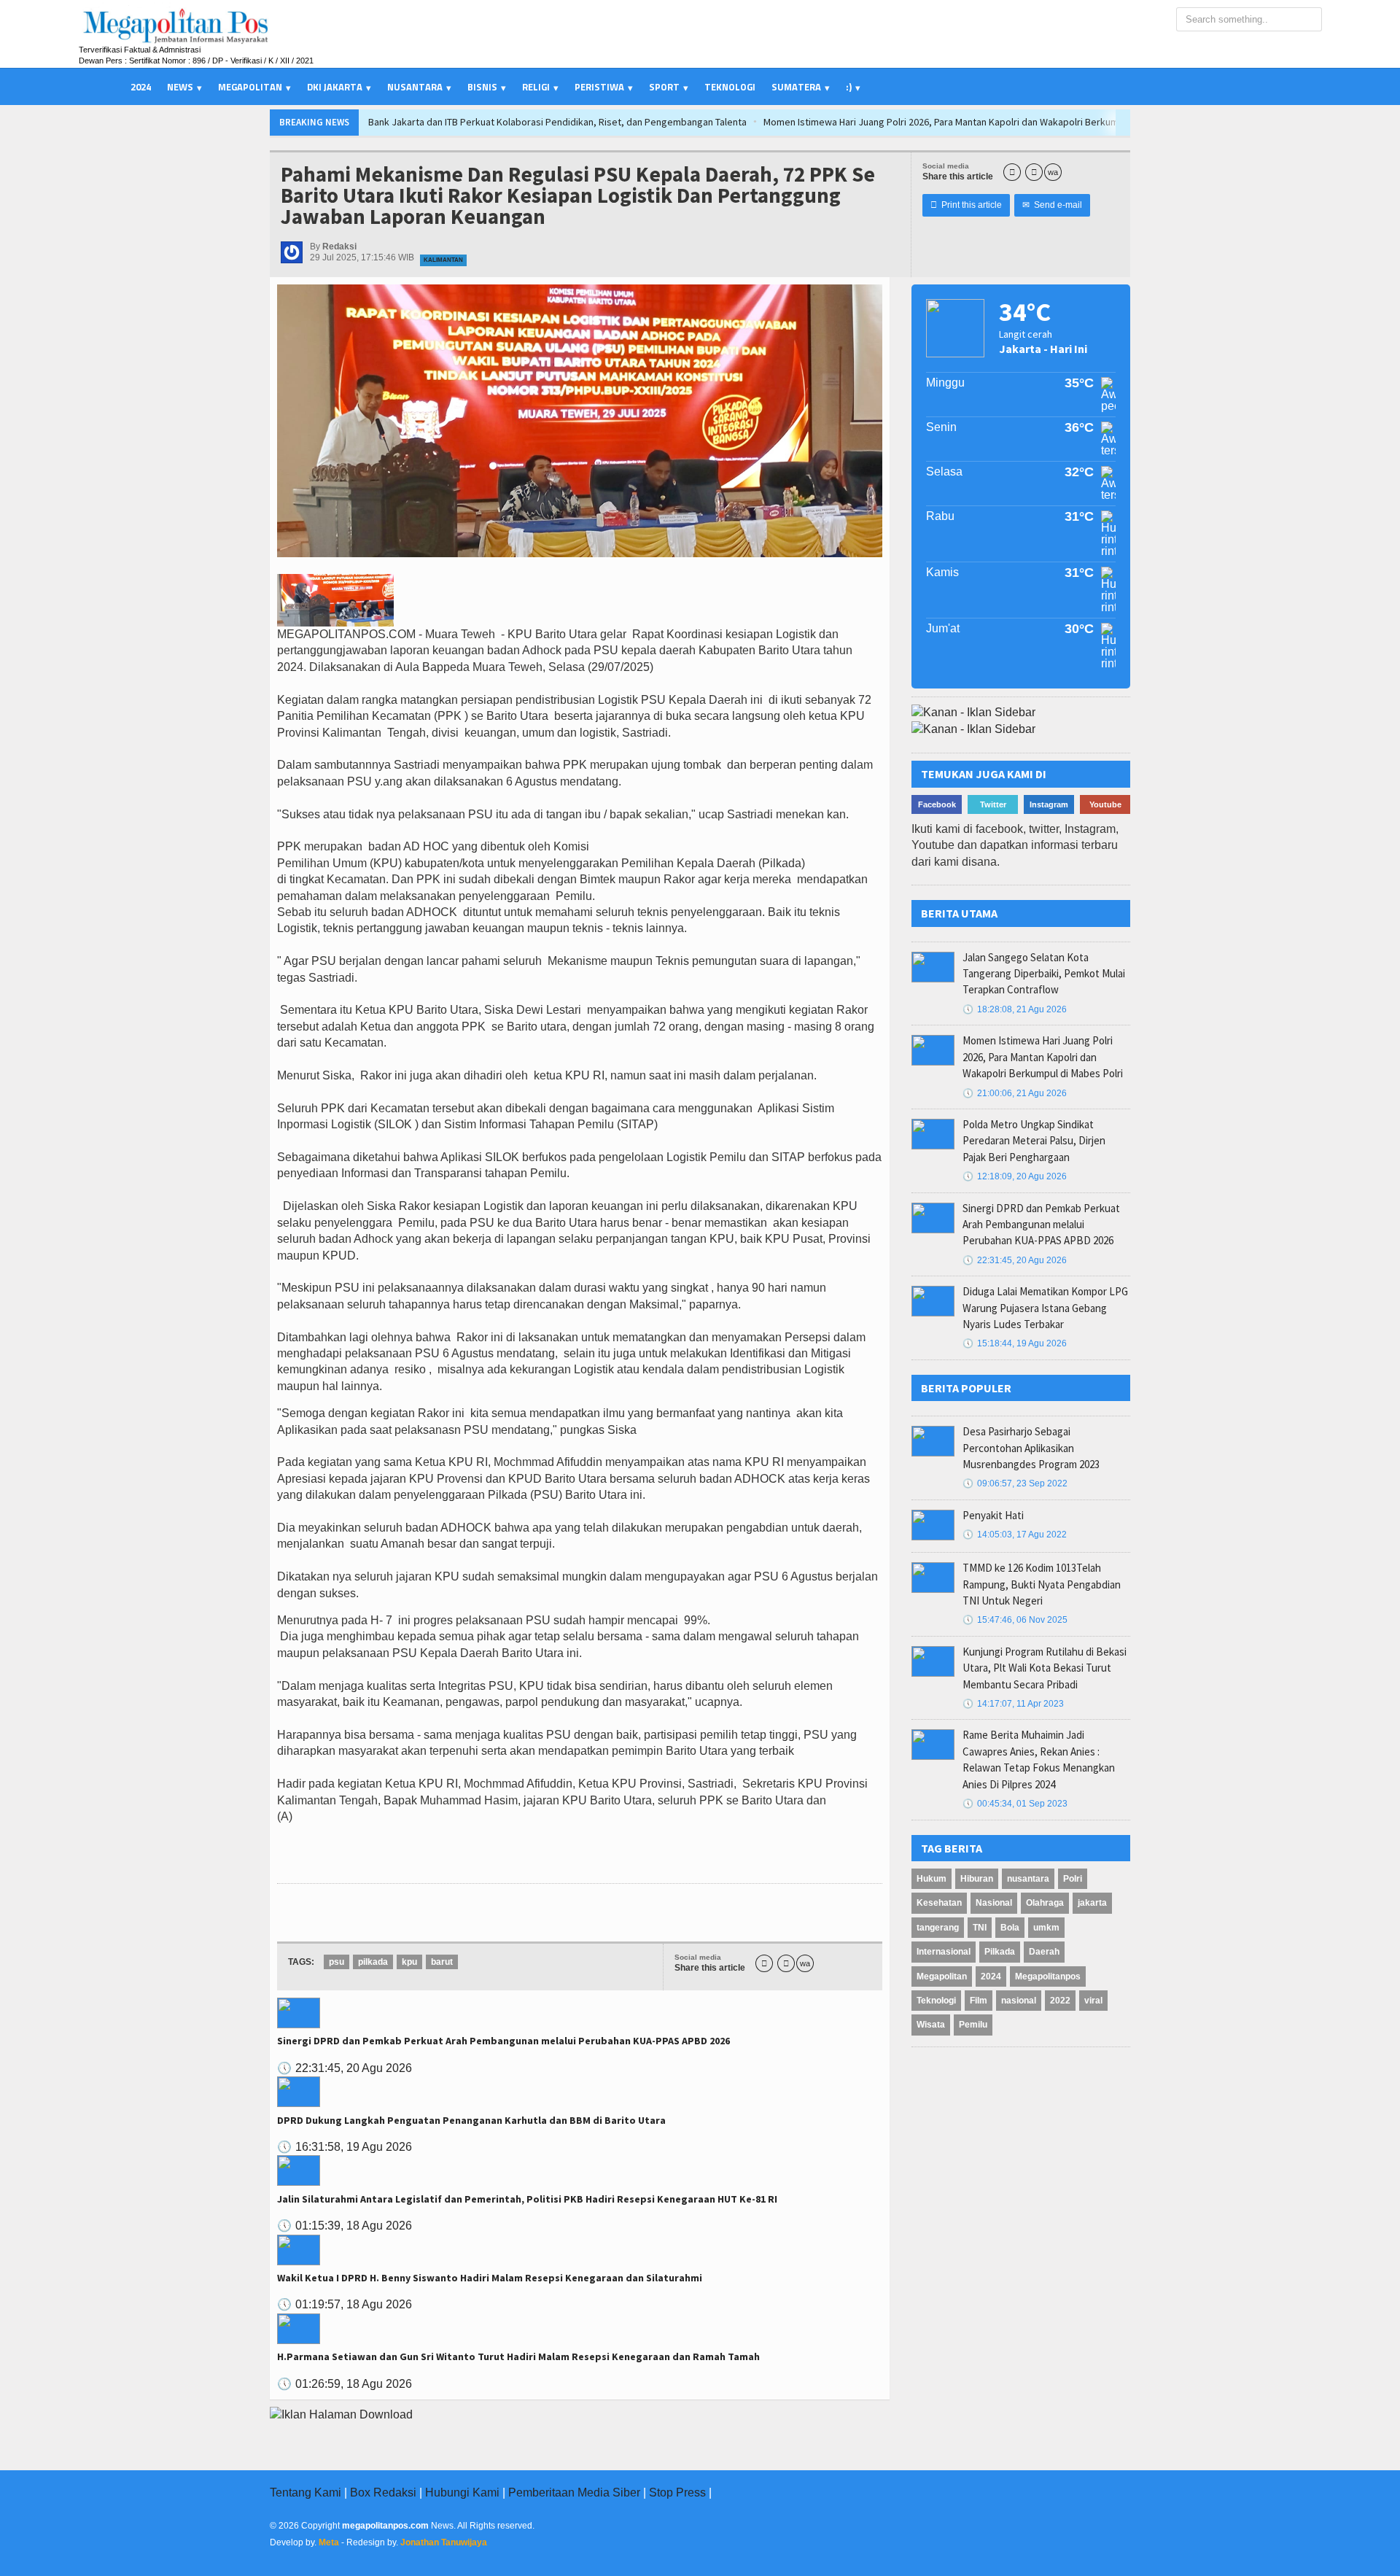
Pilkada (1000, 1952)
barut (442, 1962)
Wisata (931, 2025)
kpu (409, 1962)
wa (1053, 172)
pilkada (373, 1962)
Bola (1010, 1928)
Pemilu (973, 2025)
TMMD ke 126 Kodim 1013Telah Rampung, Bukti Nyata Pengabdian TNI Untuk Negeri (1042, 1584)
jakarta (1092, 1903)
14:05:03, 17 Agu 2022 (1015, 1535)
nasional (1019, 2001)
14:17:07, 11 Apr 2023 (1013, 1704)
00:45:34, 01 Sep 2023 (1015, 1804)
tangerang (938, 1928)
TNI (980, 1928)
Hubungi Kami (462, 2492)
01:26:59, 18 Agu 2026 (345, 2384)
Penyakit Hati (993, 1515)
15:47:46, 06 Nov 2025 (1015, 1620)
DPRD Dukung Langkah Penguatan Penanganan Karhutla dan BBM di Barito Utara (471, 2120)
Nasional (994, 1903)
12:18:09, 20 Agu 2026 (1015, 1176)
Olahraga (1045, 1903)
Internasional (944, 1952)
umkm (1046, 1928)
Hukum (932, 1879)
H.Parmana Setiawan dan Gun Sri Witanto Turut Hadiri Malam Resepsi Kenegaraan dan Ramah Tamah (518, 2356)
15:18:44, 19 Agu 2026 (1015, 1343)
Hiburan (977, 1879)
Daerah (1044, 1952)
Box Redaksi (383, 2492)
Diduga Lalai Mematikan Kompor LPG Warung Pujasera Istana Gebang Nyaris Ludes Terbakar (1045, 1308)
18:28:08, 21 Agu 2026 (1015, 1009)
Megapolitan (942, 1976)
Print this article (966, 205)
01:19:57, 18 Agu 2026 (345, 2304)
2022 (1060, 2001)
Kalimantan (443, 260)
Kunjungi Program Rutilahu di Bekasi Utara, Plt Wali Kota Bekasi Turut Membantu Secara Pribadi (1045, 1668)
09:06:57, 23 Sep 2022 (1015, 1483)
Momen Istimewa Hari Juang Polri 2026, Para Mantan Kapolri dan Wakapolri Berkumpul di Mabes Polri (686, 122)
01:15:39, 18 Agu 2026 (345, 2226)
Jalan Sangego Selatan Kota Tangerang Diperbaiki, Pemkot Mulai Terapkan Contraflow (1105, 122)
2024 (141, 87)
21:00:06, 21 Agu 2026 (1015, 1093)
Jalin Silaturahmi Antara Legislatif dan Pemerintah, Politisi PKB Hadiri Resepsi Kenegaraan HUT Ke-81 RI (527, 2199)
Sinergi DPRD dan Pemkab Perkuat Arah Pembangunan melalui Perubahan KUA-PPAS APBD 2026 (503, 2041)
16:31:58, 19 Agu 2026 (345, 2147)
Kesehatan (939, 1903)
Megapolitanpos (1048, 1976)
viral (1093, 2001)
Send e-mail (1052, 205)
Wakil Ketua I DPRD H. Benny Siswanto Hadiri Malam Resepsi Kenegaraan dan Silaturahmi (490, 2278)
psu (337, 1962)
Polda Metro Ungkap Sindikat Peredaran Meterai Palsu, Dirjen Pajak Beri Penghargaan (1034, 1141)
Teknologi (730, 87)
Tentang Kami (306, 2492)
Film (979, 2001)
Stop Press (677, 2492)
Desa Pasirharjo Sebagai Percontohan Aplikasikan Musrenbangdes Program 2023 (1031, 1448)
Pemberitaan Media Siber (574, 2492)
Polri (1073, 1879)
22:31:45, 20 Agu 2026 (345, 2068)
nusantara (1028, 1879)
